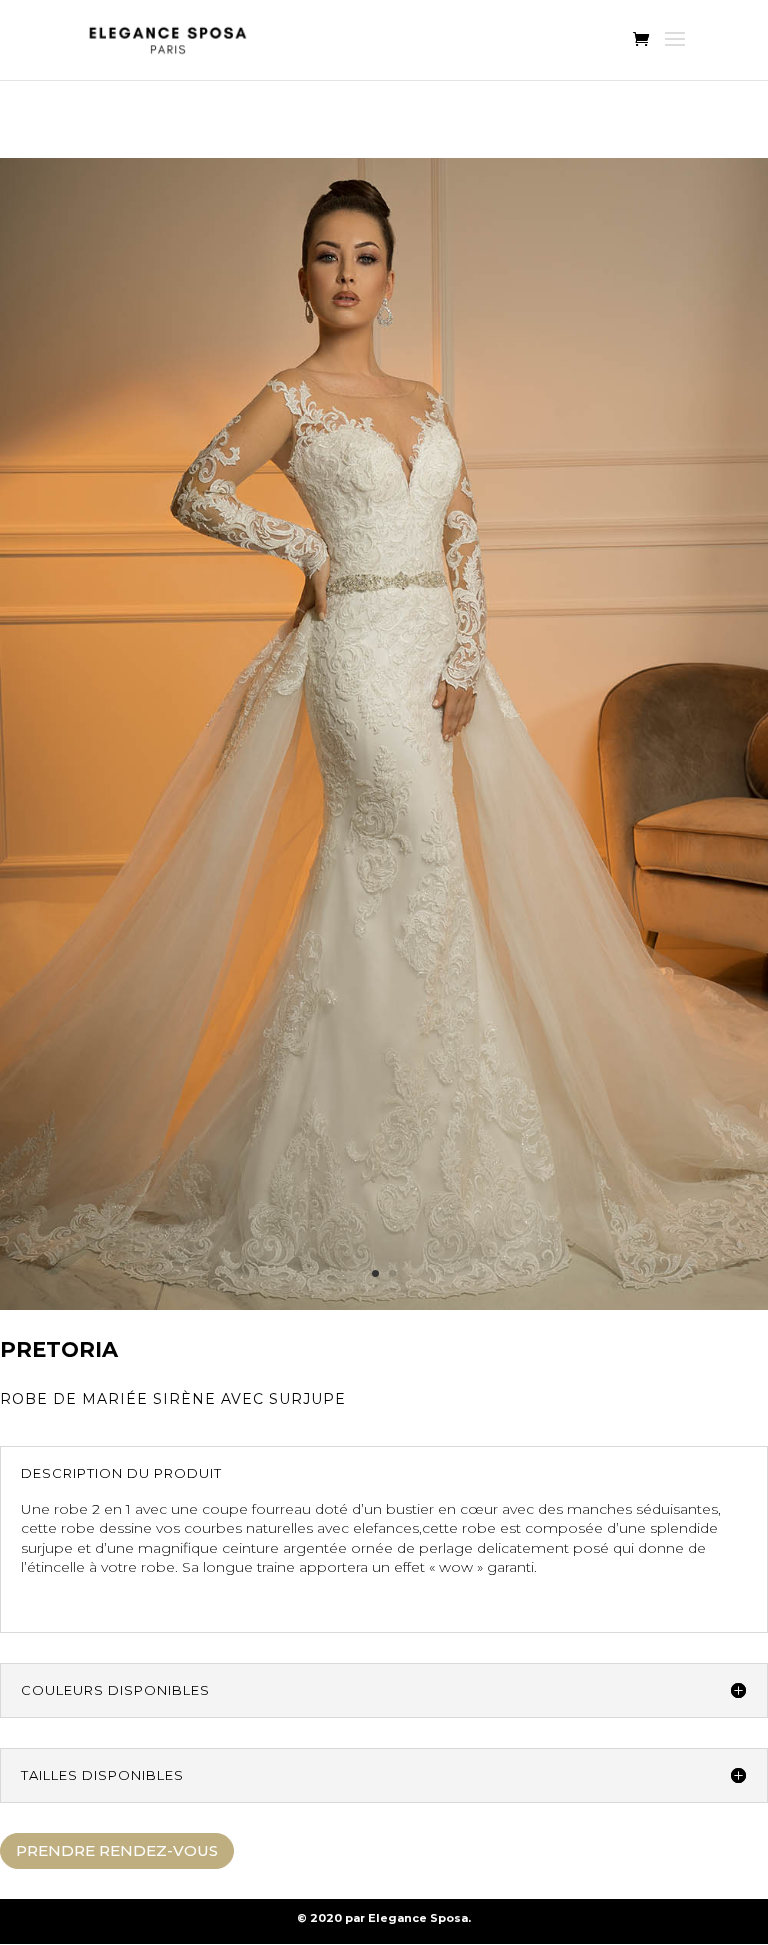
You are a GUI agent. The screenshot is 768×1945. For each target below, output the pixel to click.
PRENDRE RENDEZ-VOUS (117, 1850)
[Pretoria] (384, 1305)
